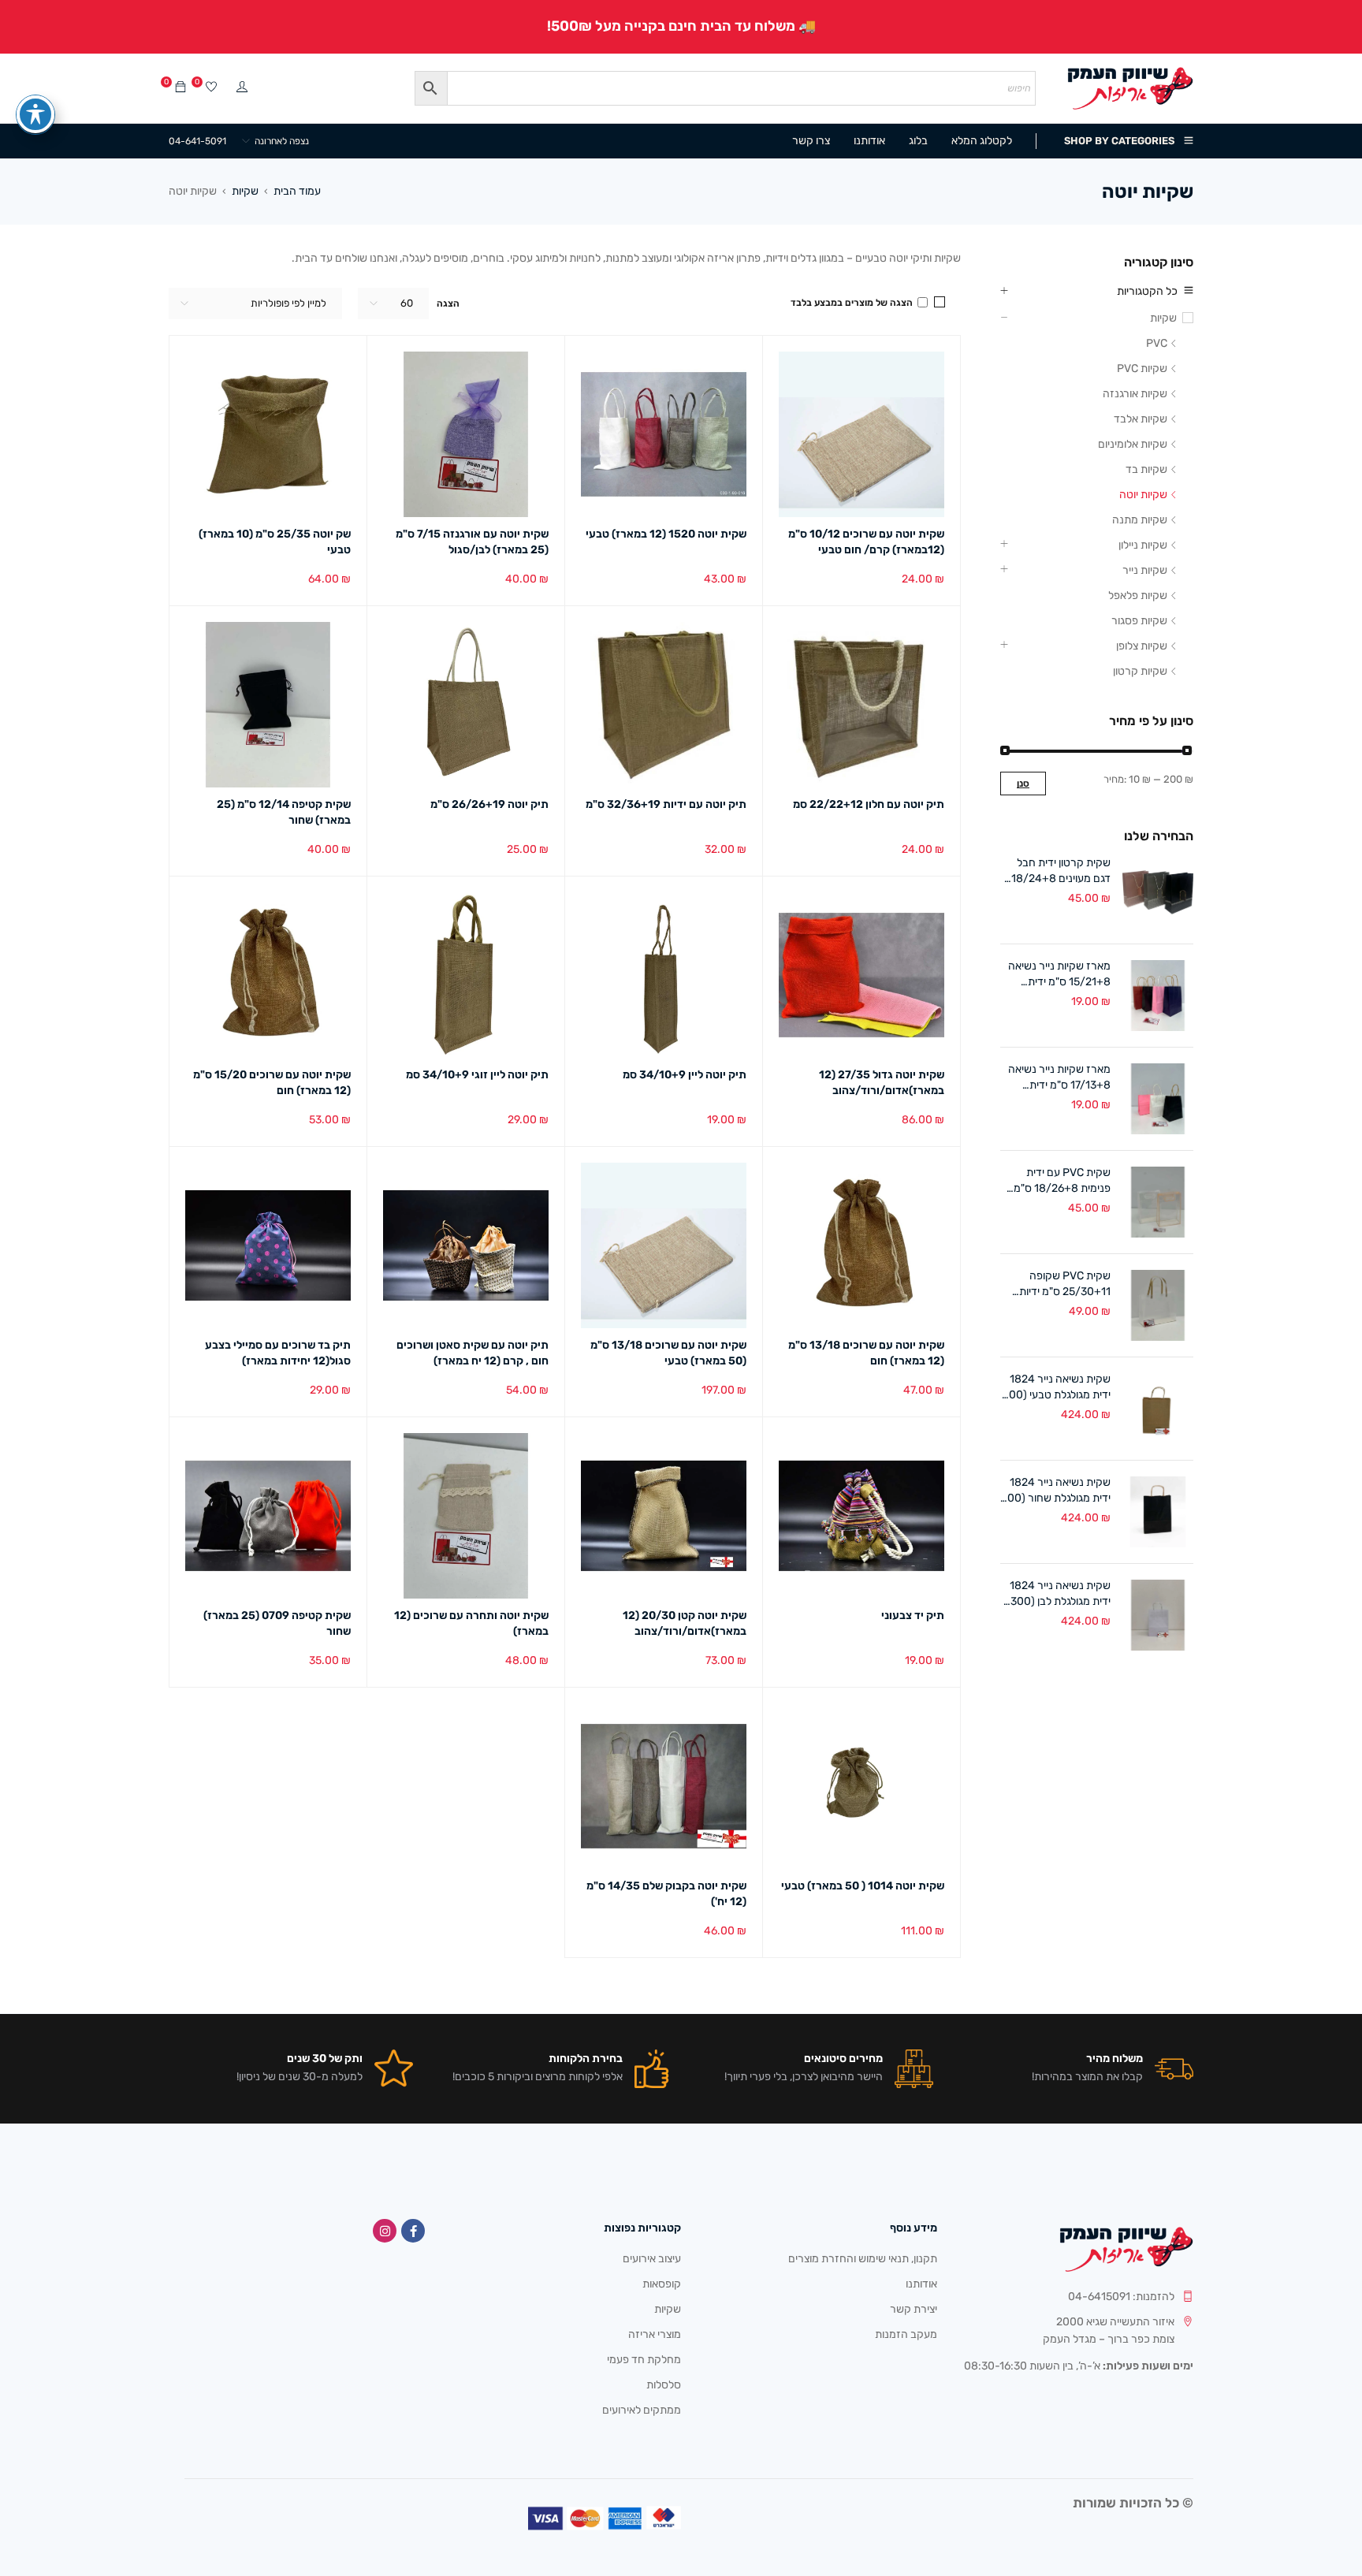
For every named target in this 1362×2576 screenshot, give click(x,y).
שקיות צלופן (1142, 646)
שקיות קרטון (1140, 671)
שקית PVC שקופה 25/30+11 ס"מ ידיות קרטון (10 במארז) (1065, 1284)
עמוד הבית (297, 191)
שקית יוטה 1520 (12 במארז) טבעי (666, 534)
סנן (1023, 784)
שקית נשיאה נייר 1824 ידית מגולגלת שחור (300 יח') (1056, 1491)
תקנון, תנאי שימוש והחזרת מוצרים (863, 2259)
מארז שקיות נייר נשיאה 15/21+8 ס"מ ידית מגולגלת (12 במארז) (1059, 975)
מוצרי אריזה (655, 2334)
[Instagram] (385, 2231)
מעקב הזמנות (906, 2334)
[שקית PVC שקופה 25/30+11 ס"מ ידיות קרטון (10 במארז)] (1158, 1305)
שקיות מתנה (1140, 520)
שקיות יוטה (1143, 495)
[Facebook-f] (413, 2231)
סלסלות (664, 2385)
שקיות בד (1146, 469)
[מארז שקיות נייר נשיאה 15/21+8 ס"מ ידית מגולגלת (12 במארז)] (1158, 996)
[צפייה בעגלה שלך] (180, 88)
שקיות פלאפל (1138, 596)
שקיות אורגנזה (1135, 394)
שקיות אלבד (1141, 419)
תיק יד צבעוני (913, 1616)
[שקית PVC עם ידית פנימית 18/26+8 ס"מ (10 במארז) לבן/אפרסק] (1158, 1202)
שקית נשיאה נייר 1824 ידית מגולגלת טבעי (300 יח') (1057, 1388)
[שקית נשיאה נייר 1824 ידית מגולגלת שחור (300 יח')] (1158, 1512)
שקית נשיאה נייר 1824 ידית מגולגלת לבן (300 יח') (1060, 1594)
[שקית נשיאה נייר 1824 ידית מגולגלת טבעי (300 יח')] (1158, 1409)
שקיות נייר (1145, 570)
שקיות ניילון (1143, 545)
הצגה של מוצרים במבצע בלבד (853, 303)
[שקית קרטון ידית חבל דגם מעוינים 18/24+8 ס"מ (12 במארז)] (1158, 892)
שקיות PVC (1142, 369)
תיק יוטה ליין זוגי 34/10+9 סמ (477, 1075)
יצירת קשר (914, 2309)
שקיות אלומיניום (1133, 444)
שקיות (245, 191)
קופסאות (662, 2284)
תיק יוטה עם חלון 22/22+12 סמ (869, 804)
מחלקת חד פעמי (644, 2360)
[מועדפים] (211, 88)
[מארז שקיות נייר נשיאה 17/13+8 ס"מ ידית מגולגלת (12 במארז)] (1158, 1099)
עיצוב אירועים (652, 2259)
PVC (1157, 343)
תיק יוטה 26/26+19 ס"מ (489, 804)
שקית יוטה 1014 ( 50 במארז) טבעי (863, 1886)
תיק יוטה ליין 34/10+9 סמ (685, 1075)
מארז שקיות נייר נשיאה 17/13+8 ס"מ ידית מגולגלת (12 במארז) (1059, 1078)
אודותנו (921, 2284)
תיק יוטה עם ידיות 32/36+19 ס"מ (666, 804)
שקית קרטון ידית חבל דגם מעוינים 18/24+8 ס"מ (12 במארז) (1061, 871)
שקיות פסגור (1139, 621)
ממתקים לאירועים (642, 2410)
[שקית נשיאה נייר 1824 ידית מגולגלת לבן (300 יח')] (1158, 1615)
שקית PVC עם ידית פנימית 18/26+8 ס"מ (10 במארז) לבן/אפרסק (1057, 1181)
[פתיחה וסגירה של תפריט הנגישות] (35, 114)
